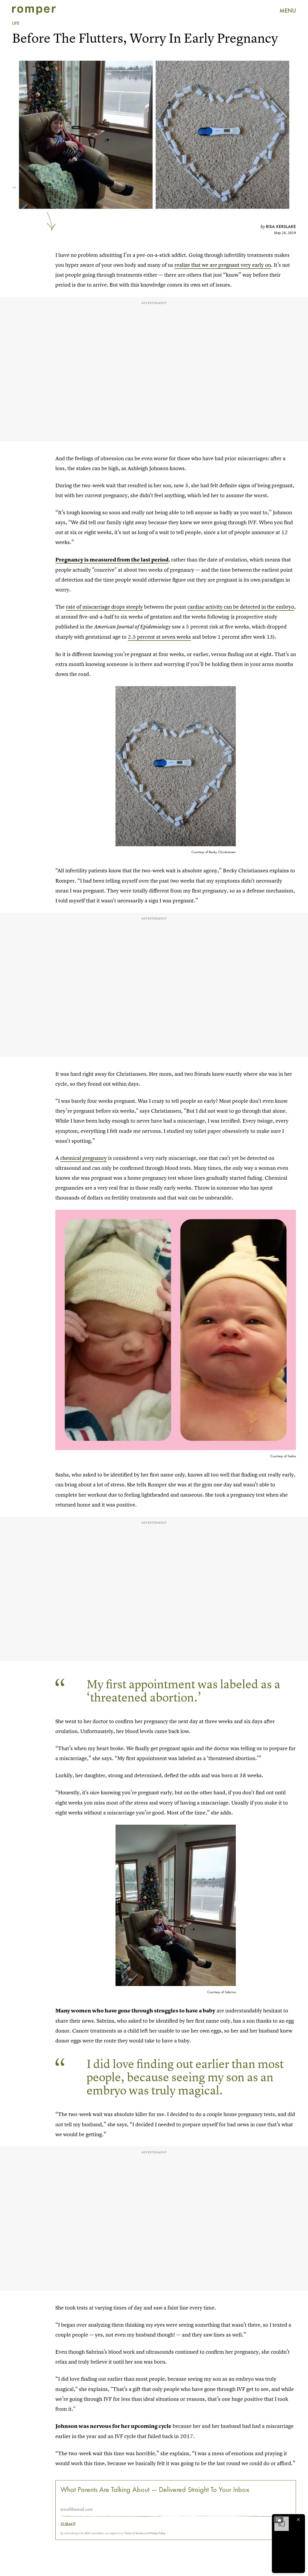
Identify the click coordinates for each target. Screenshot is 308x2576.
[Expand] (279, 2520)
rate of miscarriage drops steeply (104, 607)
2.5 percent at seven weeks (159, 637)
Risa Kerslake (281, 227)
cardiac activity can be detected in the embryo (241, 607)
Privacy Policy (157, 2533)
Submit (68, 2524)
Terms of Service (134, 2533)
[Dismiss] (298, 2520)
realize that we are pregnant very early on (223, 265)
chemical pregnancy (83, 1158)
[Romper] (34, 11)
